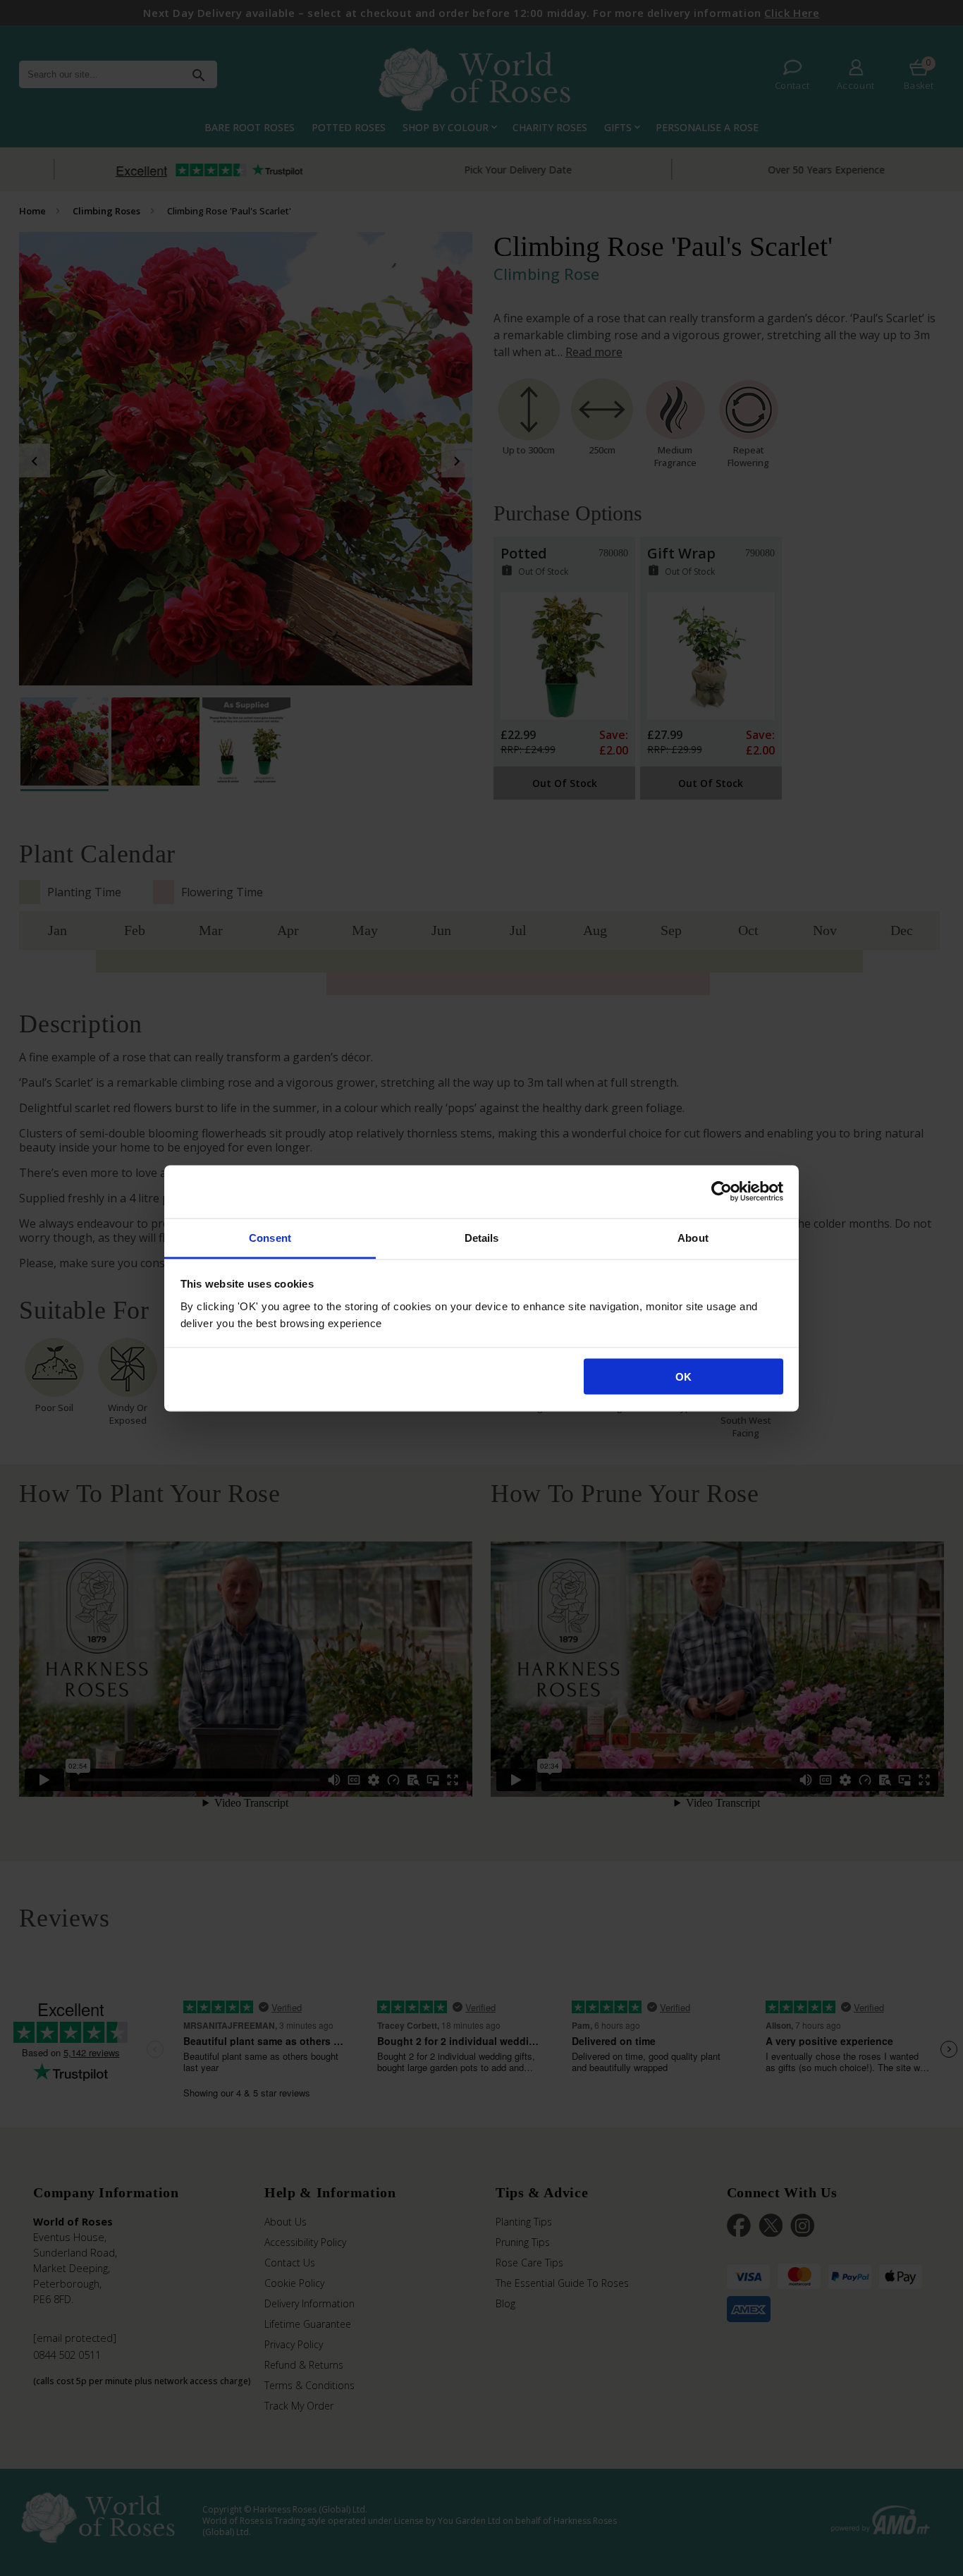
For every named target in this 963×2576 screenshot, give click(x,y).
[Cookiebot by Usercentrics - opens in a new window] (722, 1192)
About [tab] (693, 1237)
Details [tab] (482, 1237)
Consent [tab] (270, 1237)
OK (683, 1377)
